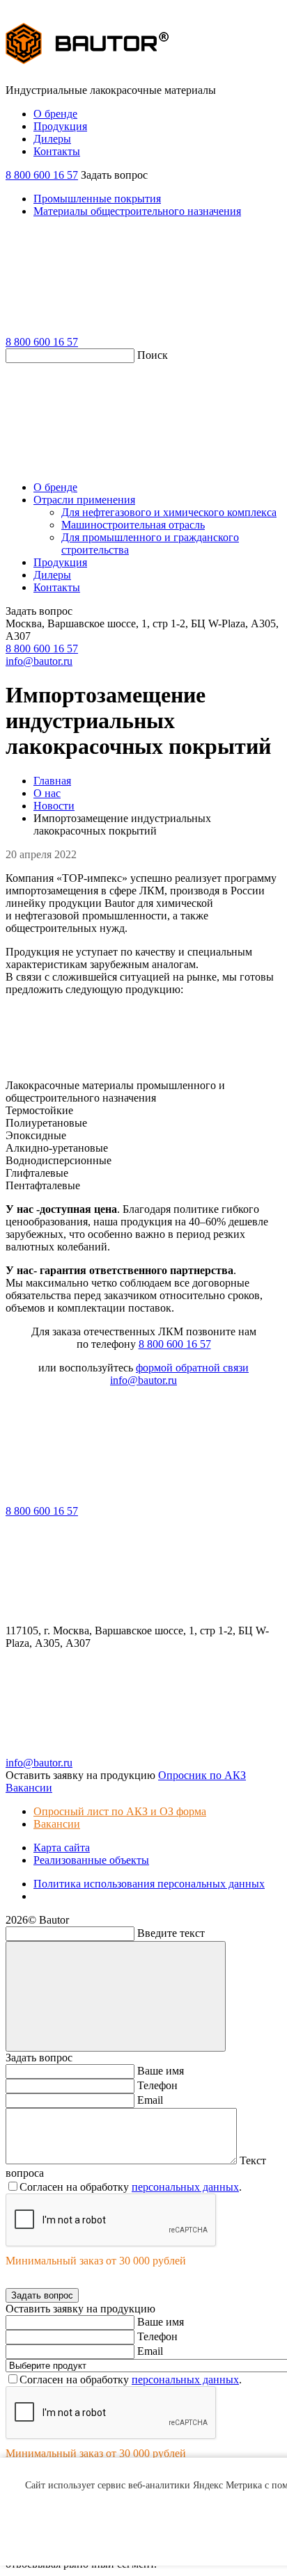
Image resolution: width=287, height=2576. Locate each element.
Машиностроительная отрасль (133, 525)
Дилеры (52, 139)
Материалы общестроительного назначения (137, 211)
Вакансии (57, 1824)
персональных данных (185, 2187)
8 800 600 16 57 (42, 175)
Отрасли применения (84, 500)
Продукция (60, 126)
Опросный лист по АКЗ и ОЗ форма (120, 1811)
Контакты (57, 151)
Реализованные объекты (91, 1860)
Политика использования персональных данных (149, 1884)
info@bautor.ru (39, 661)
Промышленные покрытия (97, 199)
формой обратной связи (192, 1368)
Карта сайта (62, 1848)
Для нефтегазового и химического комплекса (169, 512)
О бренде (55, 114)
